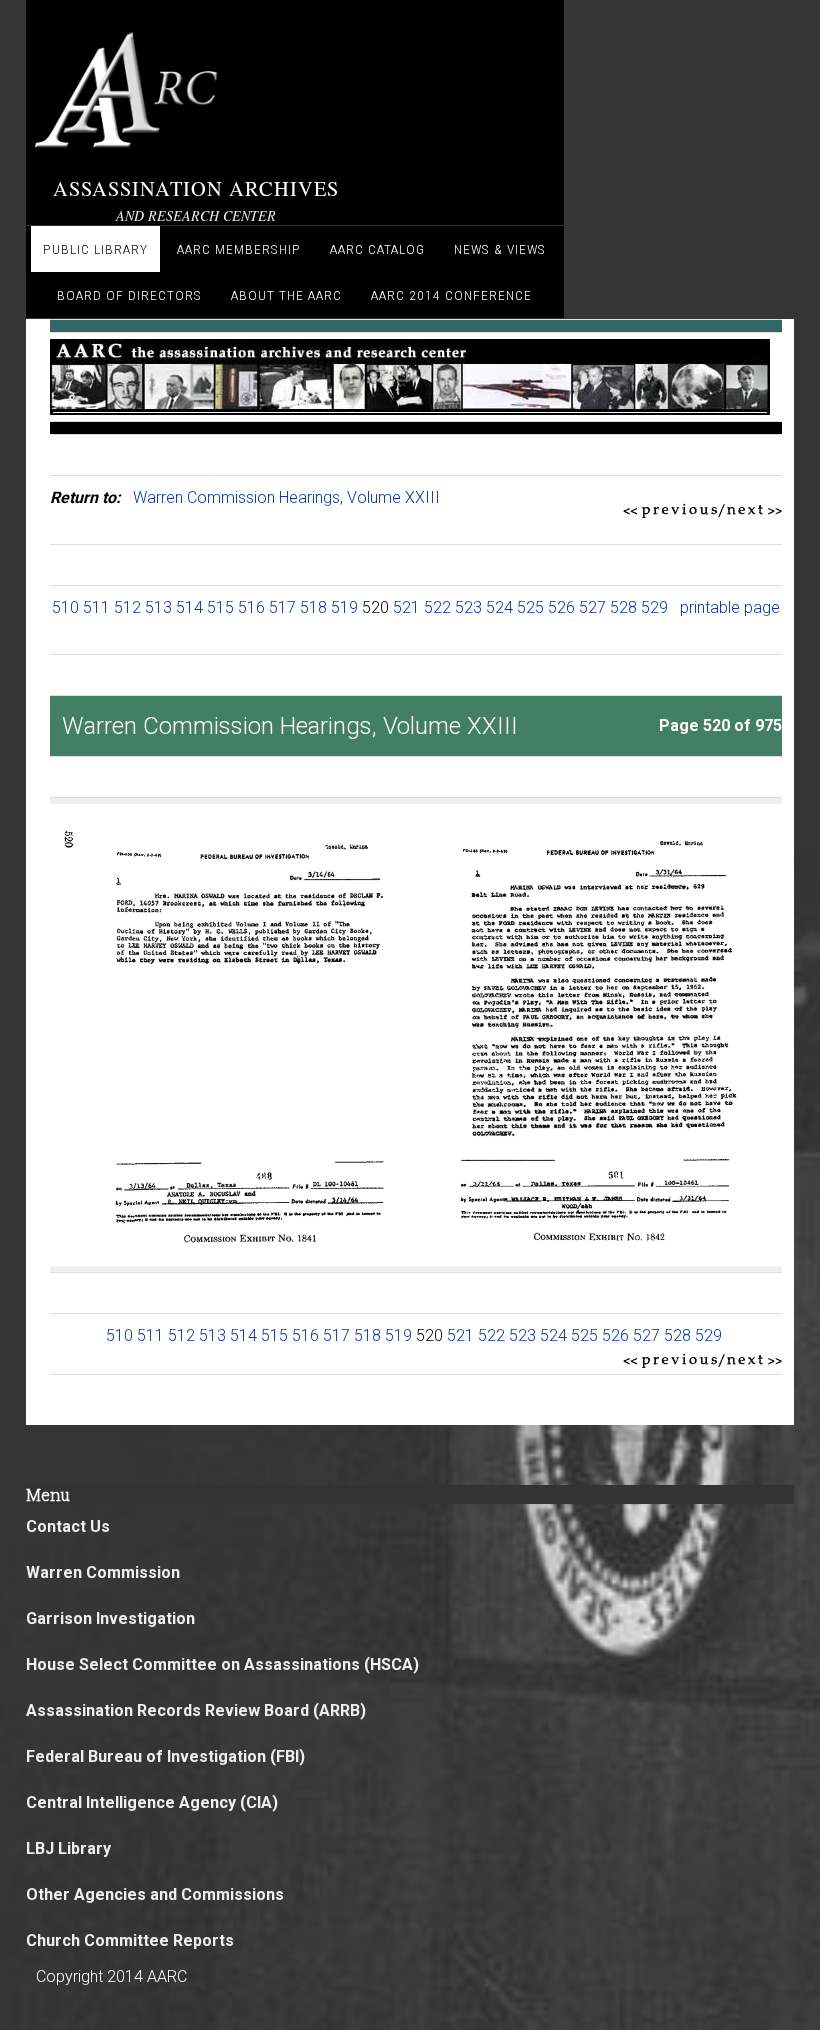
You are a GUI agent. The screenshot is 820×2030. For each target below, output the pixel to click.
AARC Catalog (377, 249)
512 (127, 607)
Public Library (95, 249)
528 (623, 607)
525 (530, 607)
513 (158, 607)
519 (344, 607)
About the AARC (286, 295)
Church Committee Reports (130, 1940)
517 (282, 607)
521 (406, 607)
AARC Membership (239, 249)
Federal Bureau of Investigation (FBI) (165, 1756)
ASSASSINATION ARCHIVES (196, 188)
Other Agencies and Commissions (155, 1894)
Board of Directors (129, 295)
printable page (730, 607)
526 (561, 607)
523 (468, 607)
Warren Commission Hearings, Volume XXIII (286, 497)
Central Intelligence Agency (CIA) (152, 1802)
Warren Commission (103, 1572)
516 (251, 607)
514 (189, 607)
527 (592, 607)
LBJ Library (68, 1848)
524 (499, 607)
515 (220, 607)
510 (65, 607)
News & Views (500, 249)
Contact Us (68, 1526)
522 (437, 607)
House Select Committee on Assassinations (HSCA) (222, 1664)
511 (96, 607)
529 (654, 607)
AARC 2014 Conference (451, 295)
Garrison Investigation (110, 1618)
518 (313, 607)
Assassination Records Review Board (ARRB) (196, 1710)
